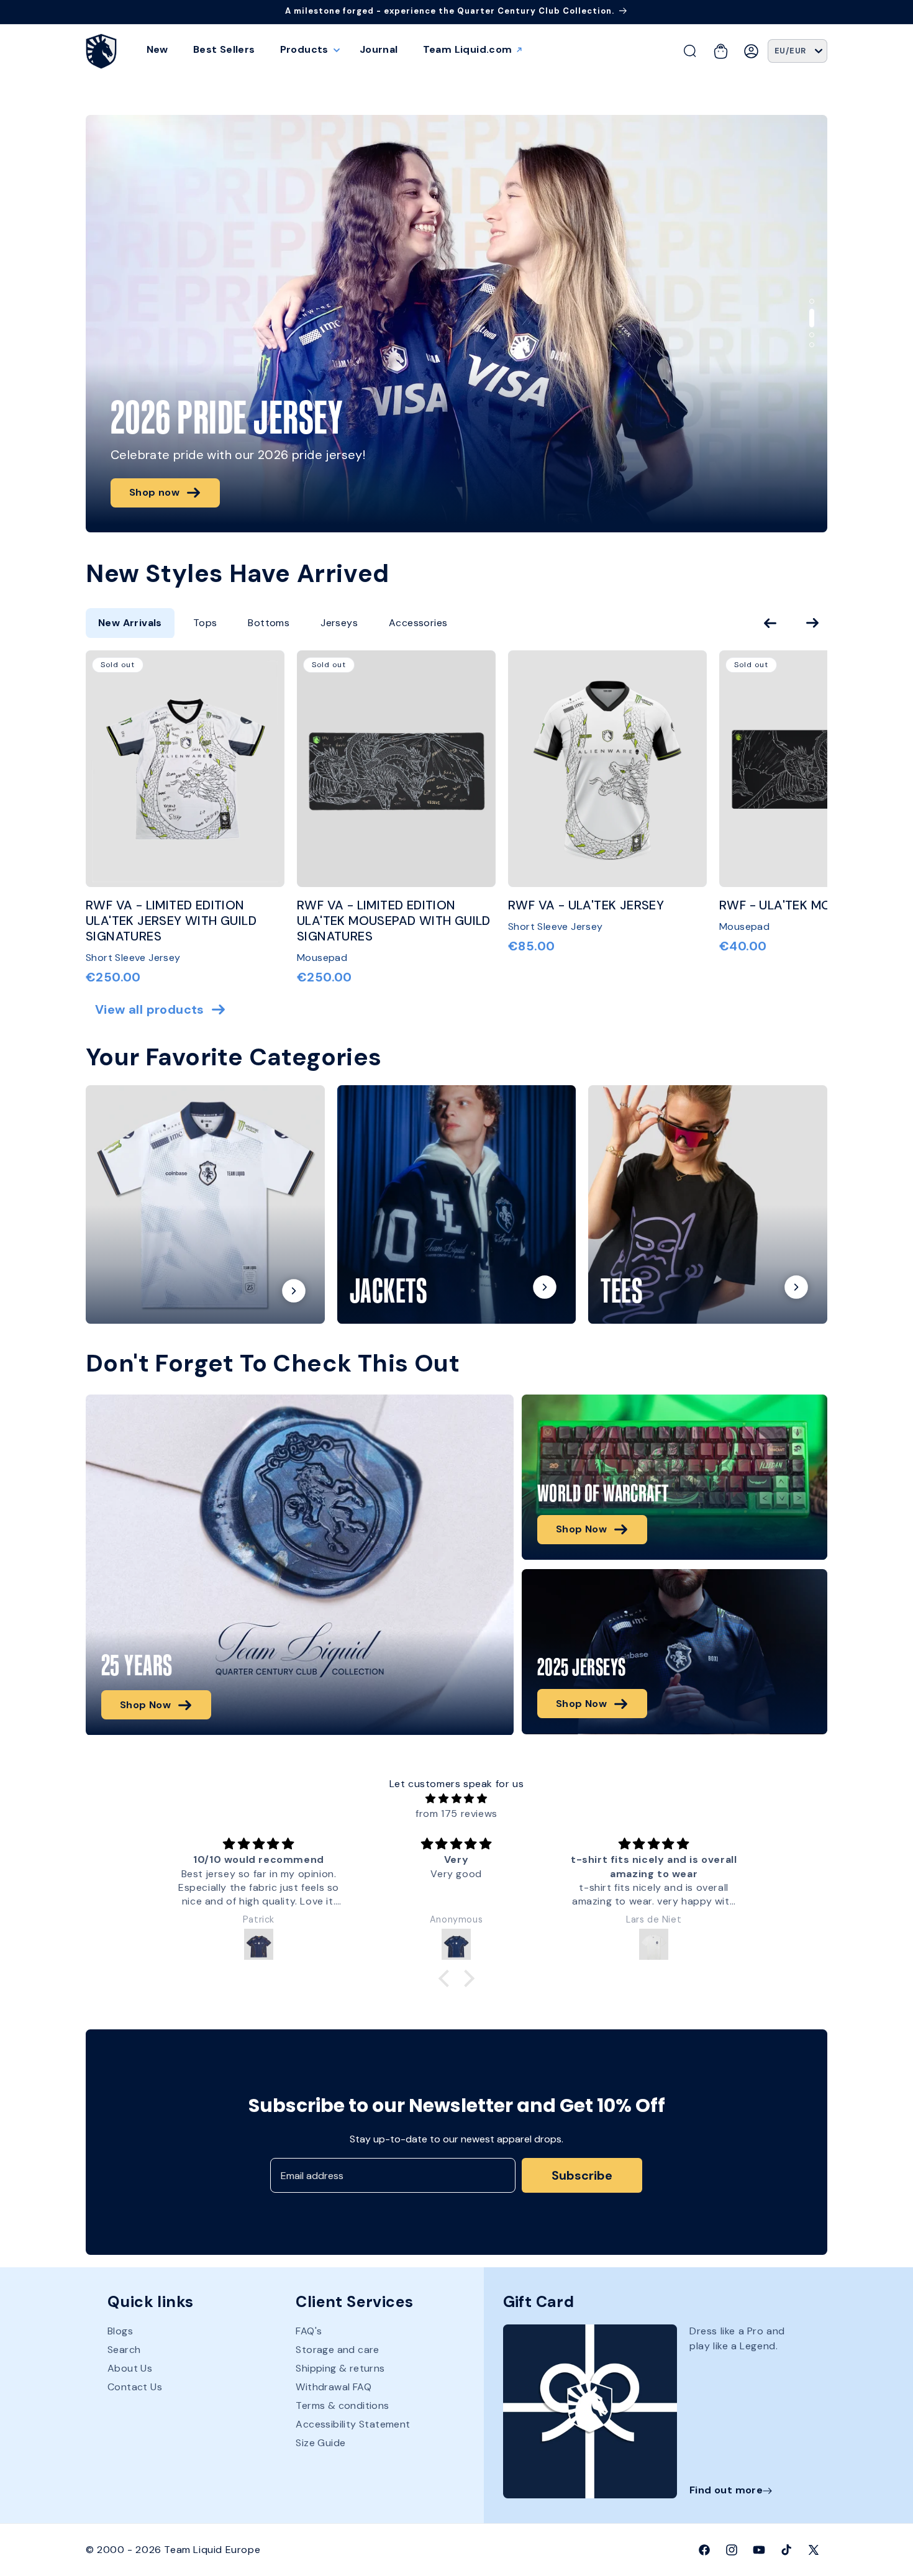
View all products (150, 1010)
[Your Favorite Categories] (205, 1205)
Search (124, 2350)
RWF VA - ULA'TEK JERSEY (586, 905)
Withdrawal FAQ (334, 2387)
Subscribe (582, 2175)
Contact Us (135, 2387)
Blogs (120, 2332)
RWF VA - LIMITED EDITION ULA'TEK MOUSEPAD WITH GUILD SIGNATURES (394, 921)
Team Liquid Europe (212, 2550)
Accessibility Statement (353, 2425)
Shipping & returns (340, 2369)
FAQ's (309, 2332)
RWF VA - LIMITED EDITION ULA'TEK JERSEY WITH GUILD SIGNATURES (171, 921)
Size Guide (320, 2443)
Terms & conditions (342, 2406)
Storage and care (337, 2350)
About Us (130, 2369)
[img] (456, 1798)
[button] (307, 50)
